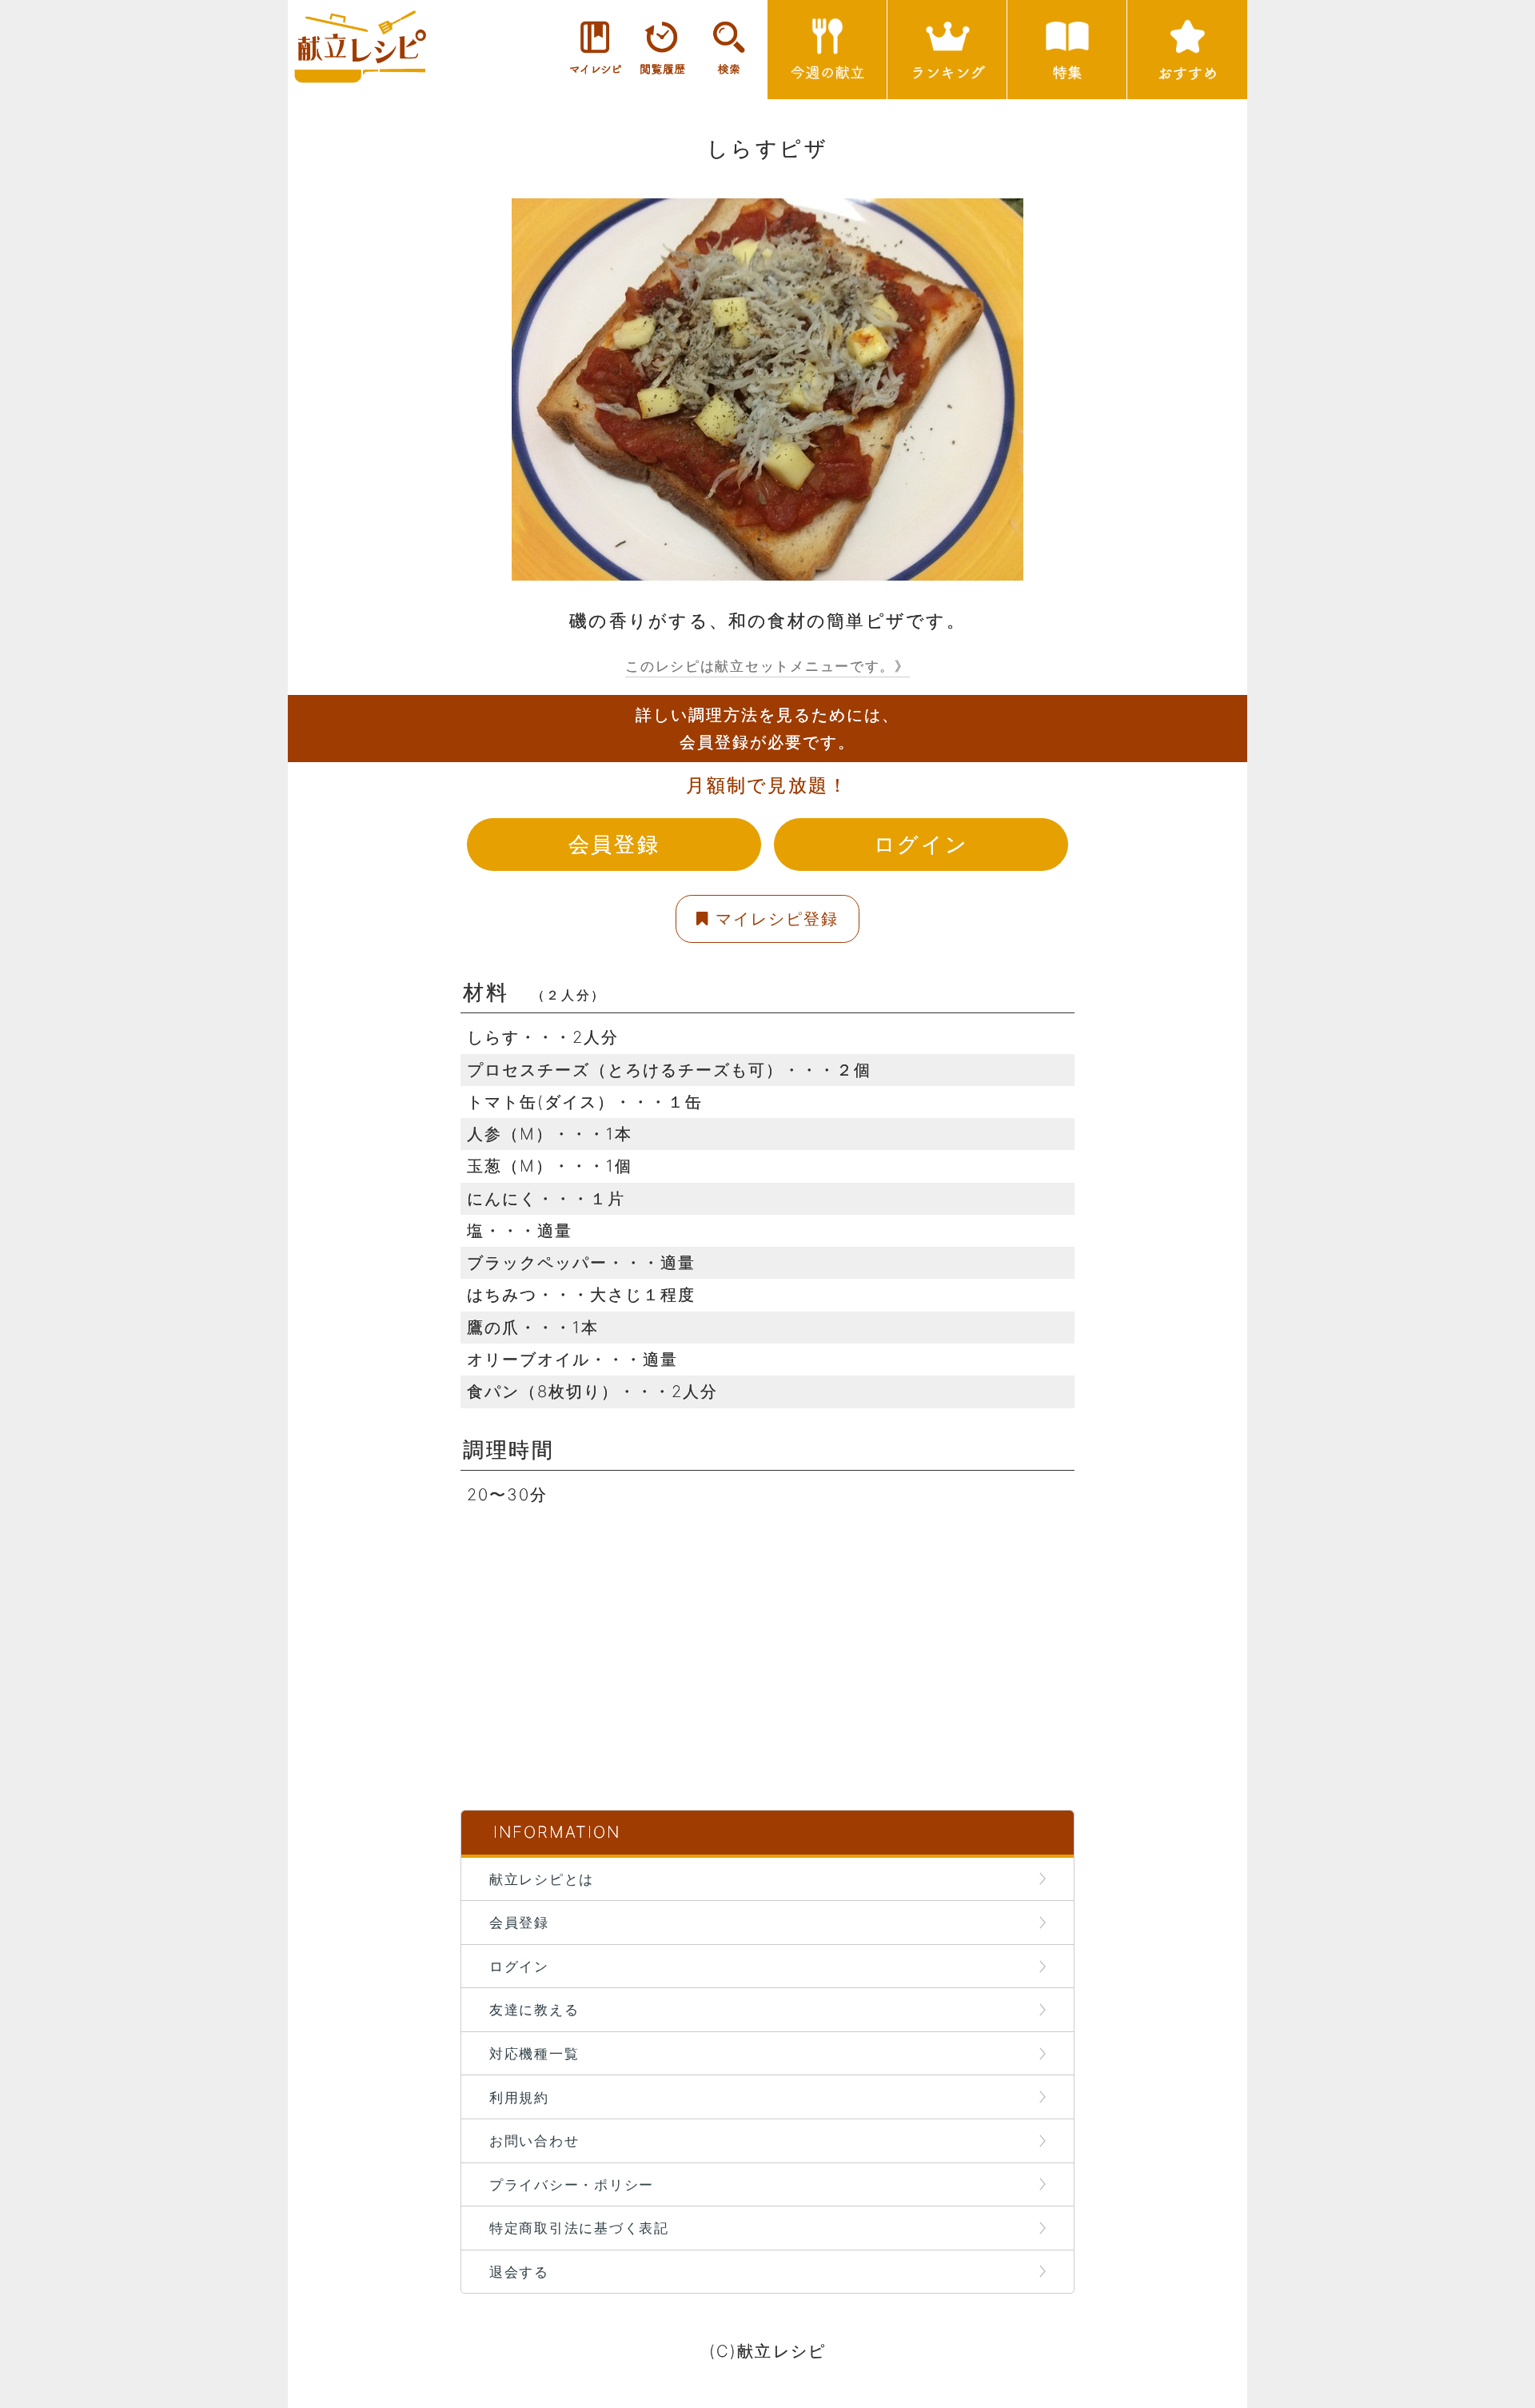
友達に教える (534, 2009)
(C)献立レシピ (767, 2351)
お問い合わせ (534, 2140)
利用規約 (519, 2097)
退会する (519, 2272)
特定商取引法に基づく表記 (579, 2228)
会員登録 (614, 844)
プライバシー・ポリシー (572, 2184)
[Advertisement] (767, 1623)
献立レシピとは (542, 1879)
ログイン (921, 844)
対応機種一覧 (534, 2053)
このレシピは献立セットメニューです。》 (767, 666)
